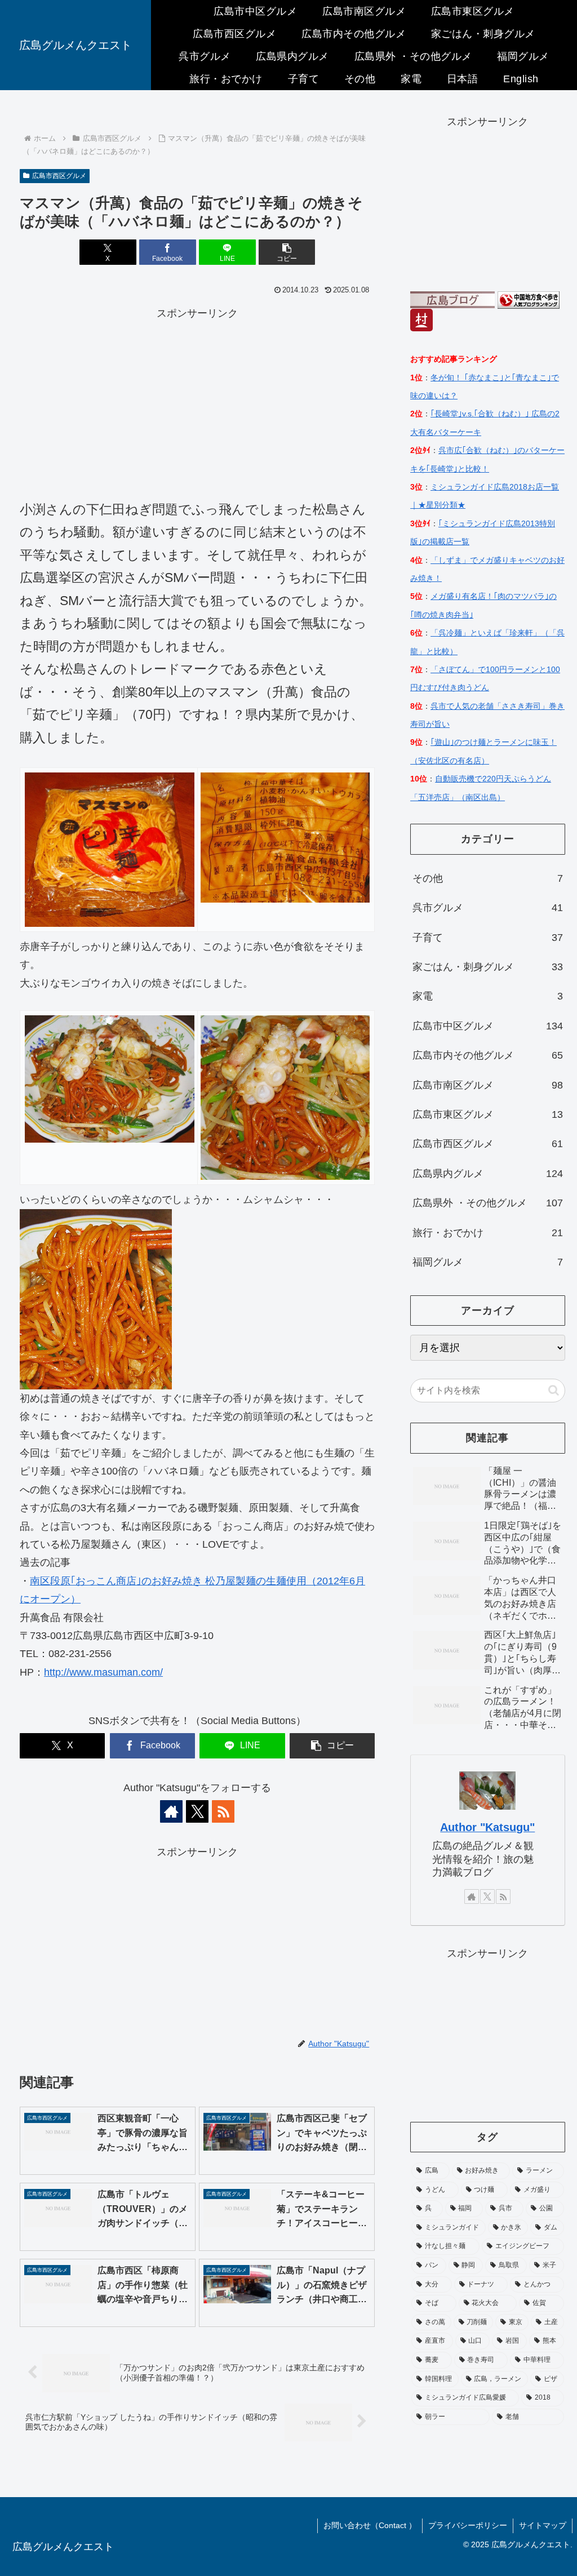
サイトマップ (543, 2525)
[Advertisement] (197, 401)
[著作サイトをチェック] (171, 1811)
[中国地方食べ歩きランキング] (529, 299)
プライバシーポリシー (468, 2525)
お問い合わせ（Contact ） (370, 2525)
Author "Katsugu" (487, 1827)
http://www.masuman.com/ (103, 1672)
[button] (287, 252)
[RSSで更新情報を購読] (223, 1811)
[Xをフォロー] (197, 1811)
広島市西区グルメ (59, 176)
